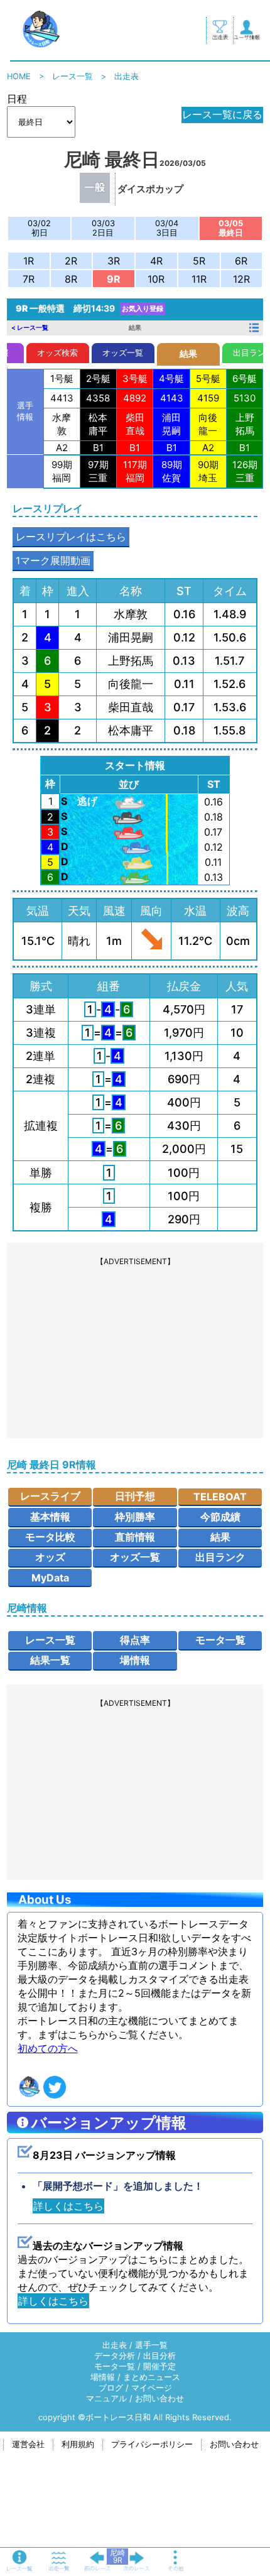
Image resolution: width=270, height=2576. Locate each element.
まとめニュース (152, 2377)
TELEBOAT (220, 1497)
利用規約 (78, 2444)
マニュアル (106, 2399)
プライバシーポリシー (152, 2444)
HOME (19, 76)
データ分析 (115, 2356)
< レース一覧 (30, 327)
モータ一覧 (220, 1640)
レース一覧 (73, 76)
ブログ (111, 2388)
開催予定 (159, 2366)
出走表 (115, 2345)
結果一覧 (50, 1660)
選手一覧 (151, 2345)
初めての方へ (48, 2048)
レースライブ (50, 1496)
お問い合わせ (159, 2399)
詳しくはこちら (68, 2206)
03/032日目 (103, 228)
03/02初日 (39, 228)
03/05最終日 (231, 228)
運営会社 (28, 2444)
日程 (17, 99)
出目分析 (159, 2356)
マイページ (152, 2388)
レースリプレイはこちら (71, 537)
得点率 (135, 1640)
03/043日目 (167, 228)
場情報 (135, 1660)
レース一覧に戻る (222, 114)
